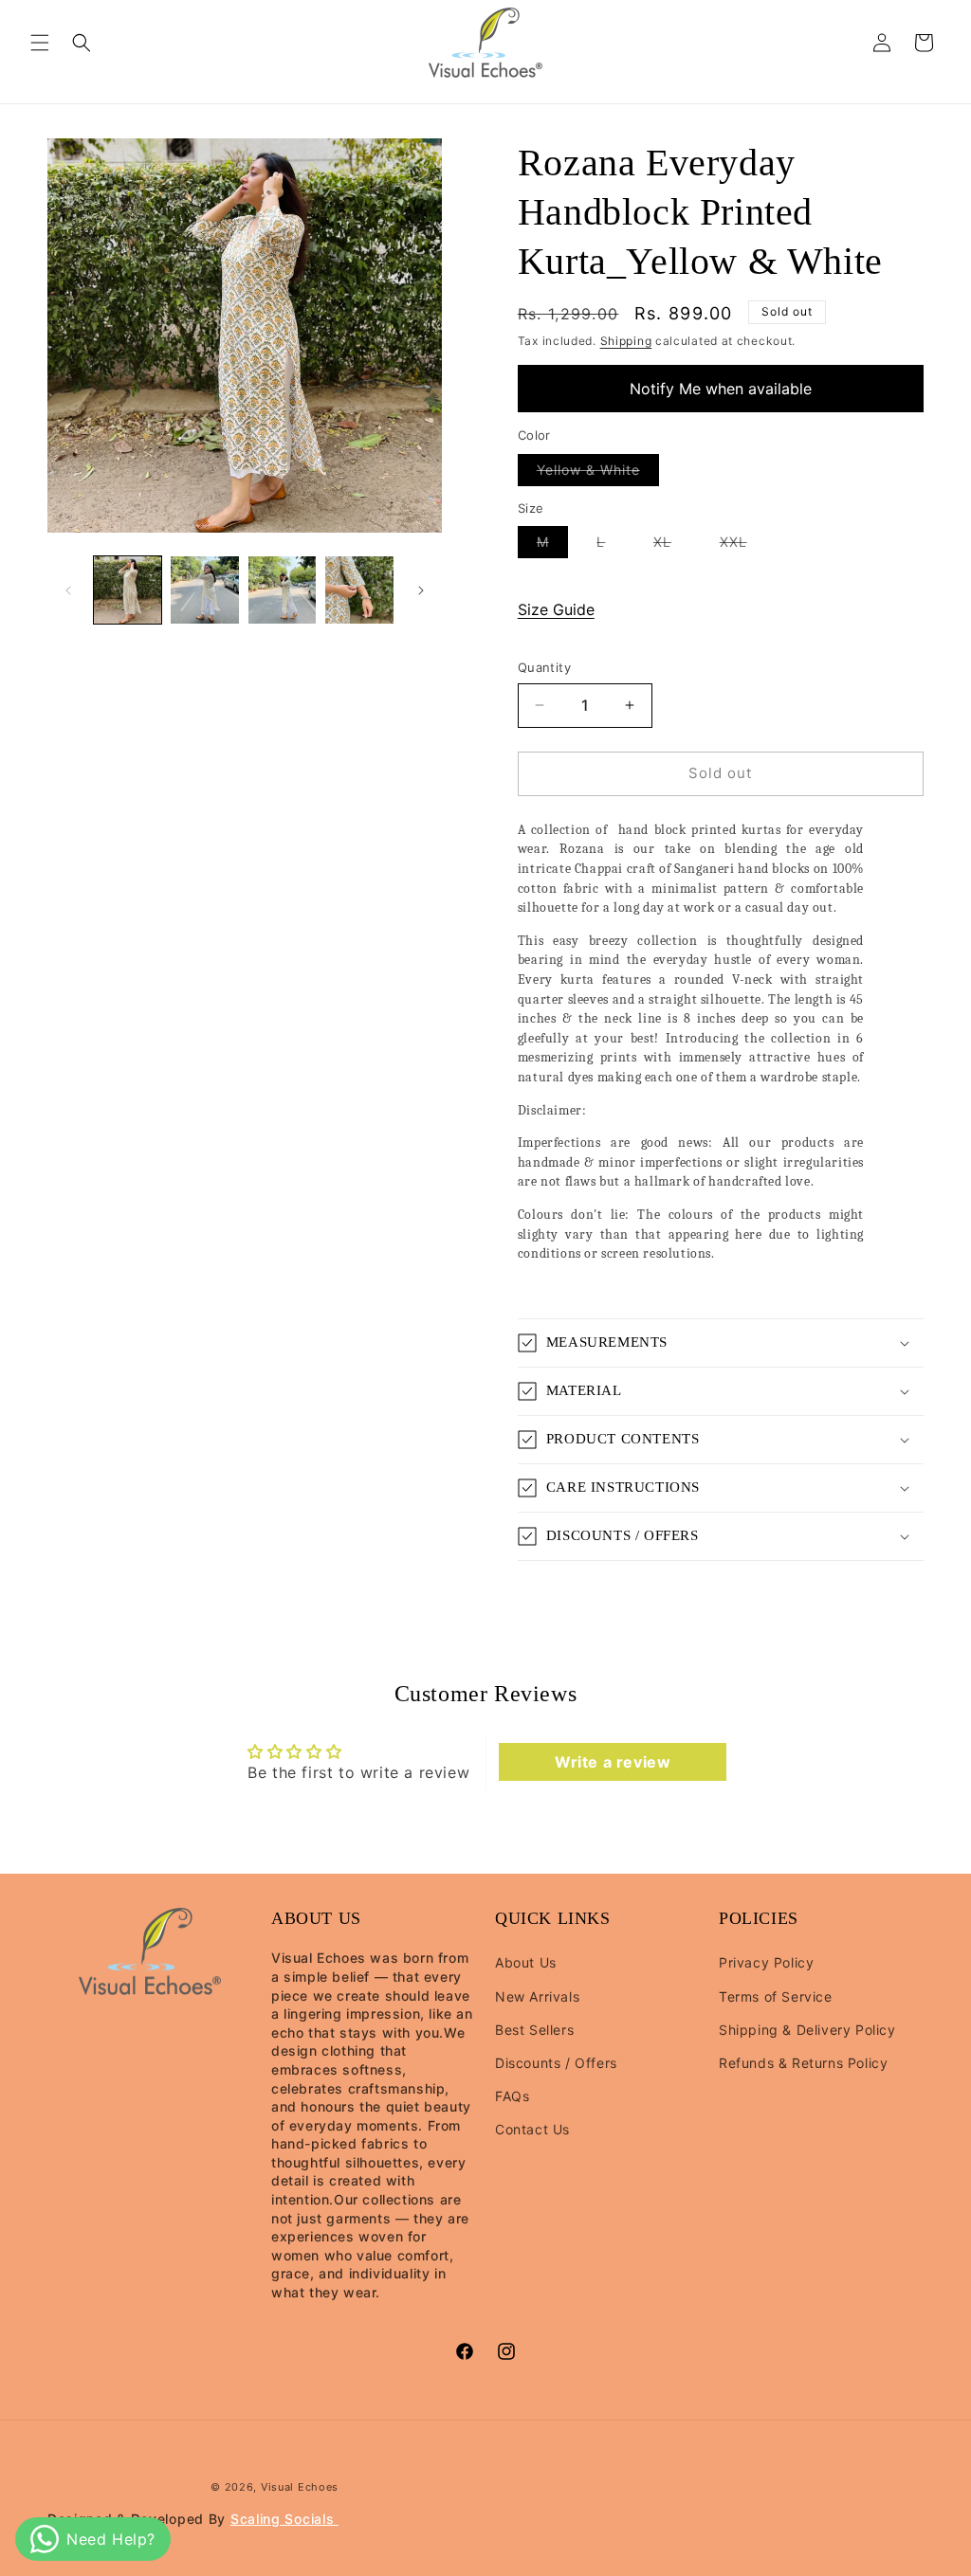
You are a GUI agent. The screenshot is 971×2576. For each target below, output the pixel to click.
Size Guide (556, 609)
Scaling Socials (284, 2519)
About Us (526, 1962)
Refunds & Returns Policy (803, 2063)
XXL (743, 545)
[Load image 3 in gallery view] (282, 590)
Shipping (626, 341)
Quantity (544, 667)
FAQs (512, 2096)
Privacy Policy (766, 1962)
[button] (40, 43)
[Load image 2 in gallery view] (204, 590)
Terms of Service (776, 1996)
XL (672, 545)
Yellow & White (598, 473)
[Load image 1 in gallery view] (128, 590)
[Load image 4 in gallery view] (359, 590)
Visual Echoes (300, 2487)
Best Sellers (534, 2030)
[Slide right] (421, 590)
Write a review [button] (613, 1762)
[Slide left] (68, 590)
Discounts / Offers (556, 2063)
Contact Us (532, 2129)
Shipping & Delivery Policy (807, 2030)
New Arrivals (537, 1996)
